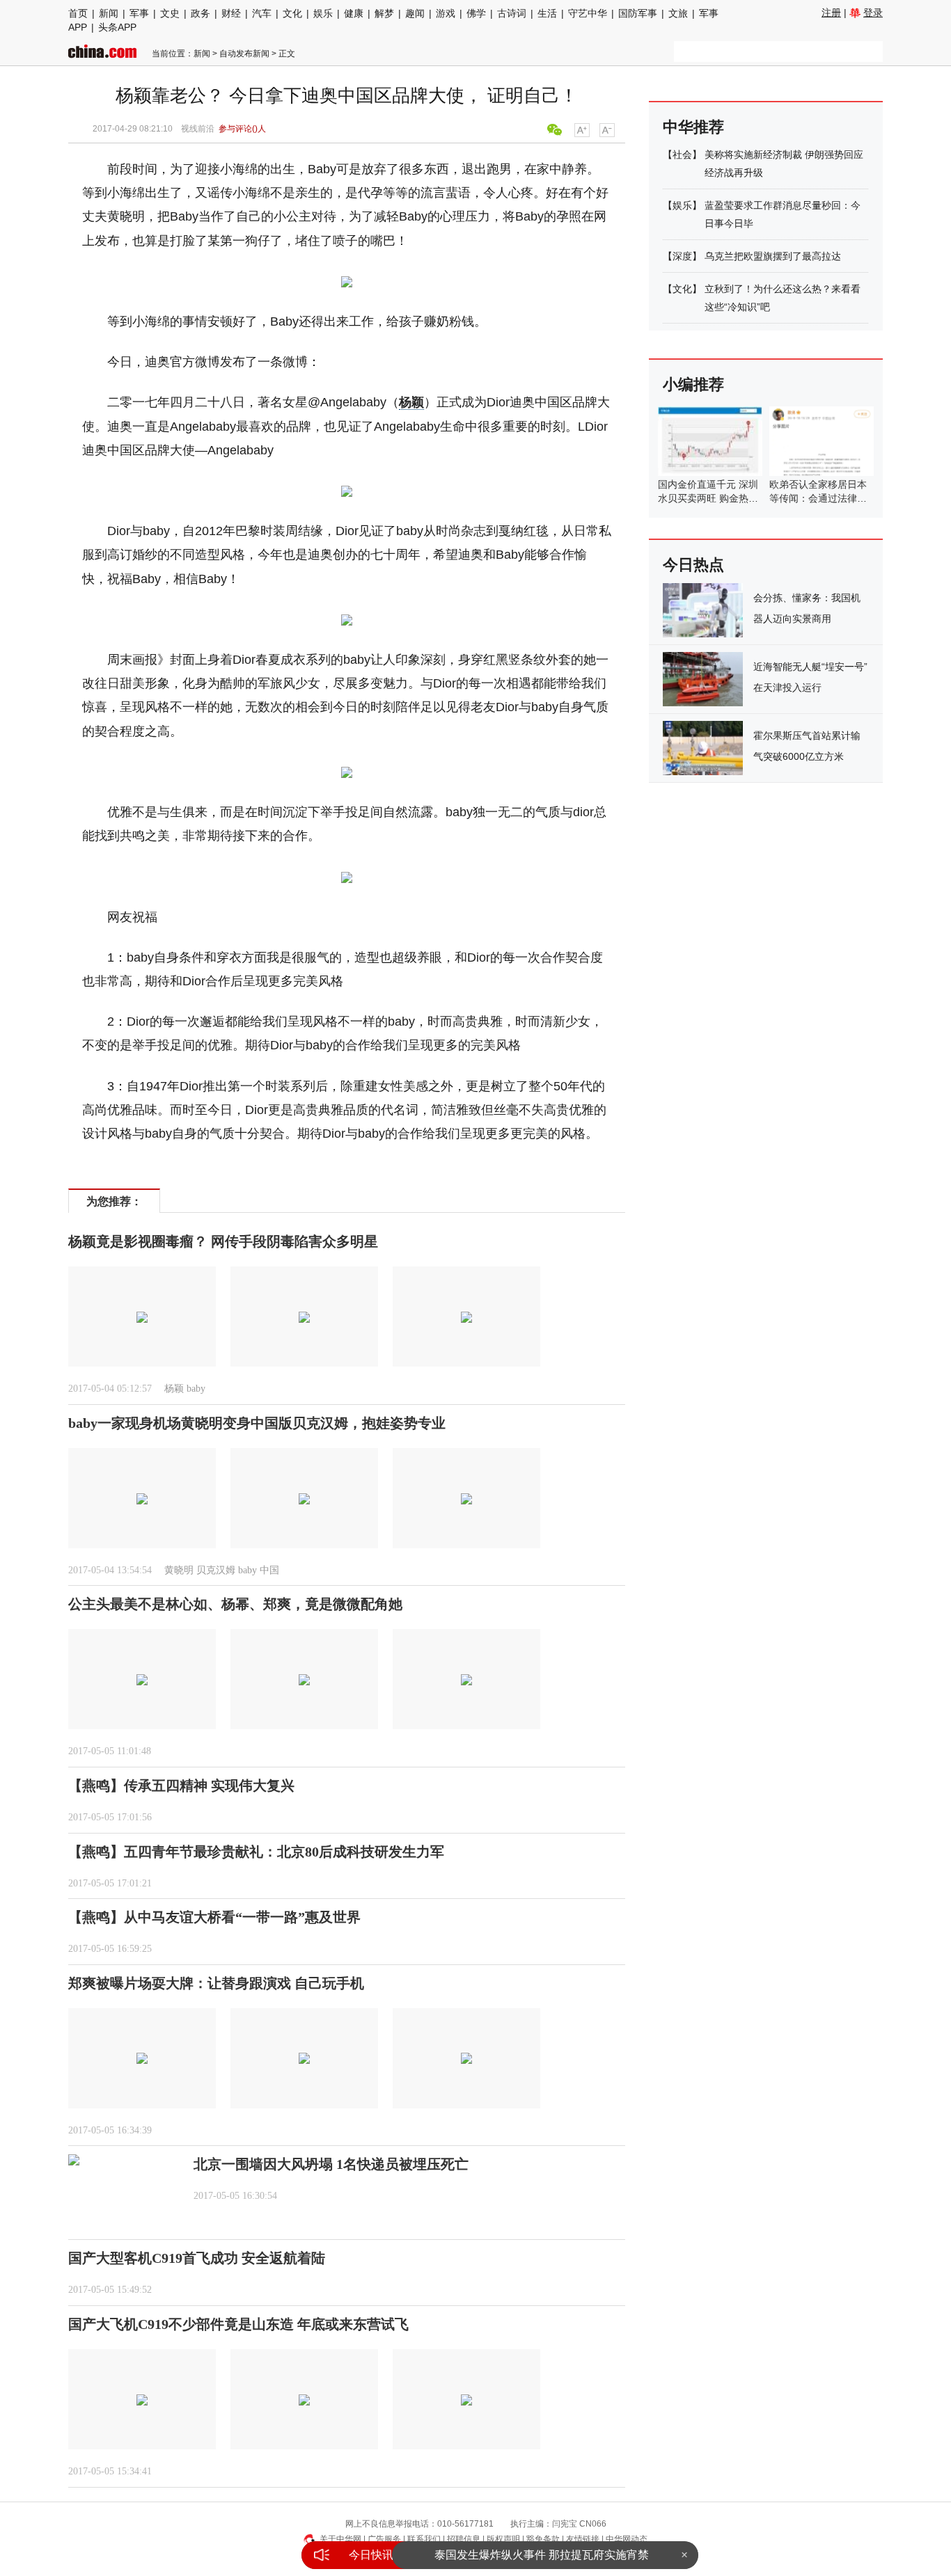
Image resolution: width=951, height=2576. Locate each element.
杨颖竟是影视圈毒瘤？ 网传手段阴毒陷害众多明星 (223, 1241)
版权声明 (503, 2539)
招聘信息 (464, 2539)
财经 (231, 13)
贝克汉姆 (216, 1570)
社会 (682, 154)
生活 (547, 13)
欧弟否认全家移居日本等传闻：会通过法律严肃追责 (818, 498)
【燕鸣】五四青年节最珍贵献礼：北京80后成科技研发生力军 (256, 1852)
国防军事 (638, 13)
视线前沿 (198, 129)
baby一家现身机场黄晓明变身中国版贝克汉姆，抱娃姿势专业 (257, 1423)
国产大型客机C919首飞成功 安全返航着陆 (197, 2258)
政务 (201, 13)
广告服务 (384, 2539)
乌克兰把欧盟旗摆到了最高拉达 (773, 256)
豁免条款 (543, 2539)
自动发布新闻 (244, 54)
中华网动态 (627, 2539)
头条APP (117, 27)
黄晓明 (179, 1570)
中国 (269, 1570)
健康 (354, 13)
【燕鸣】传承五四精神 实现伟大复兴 (181, 1786)
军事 (139, 13)
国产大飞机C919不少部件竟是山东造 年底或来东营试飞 (238, 2324)
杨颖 (411, 402)
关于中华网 (340, 2539)
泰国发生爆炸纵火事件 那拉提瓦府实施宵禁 (542, 2555)
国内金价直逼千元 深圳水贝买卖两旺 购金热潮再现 (708, 498)
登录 (873, 13)
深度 (682, 256)
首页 (78, 13)
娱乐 (323, 13)
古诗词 (512, 13)
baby (196, 1389)
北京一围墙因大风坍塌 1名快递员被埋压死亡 (331, 2164)
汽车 (262, 13)
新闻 (109, 13)
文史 (170, 13)
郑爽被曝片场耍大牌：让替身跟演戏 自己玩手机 (216, 1983)
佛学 (476, 13)
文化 (292, 13)
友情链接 (583, 2539)
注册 (831, 13)
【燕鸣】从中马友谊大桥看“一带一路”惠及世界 (214, 1917)
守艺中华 (588, 13)
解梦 (384, 13)
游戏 (446, 13)
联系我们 (424, 2539)
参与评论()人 (242, 129)
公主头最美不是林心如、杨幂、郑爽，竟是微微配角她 (235, 1604)
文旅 (678, 13)
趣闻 (415, 13)
